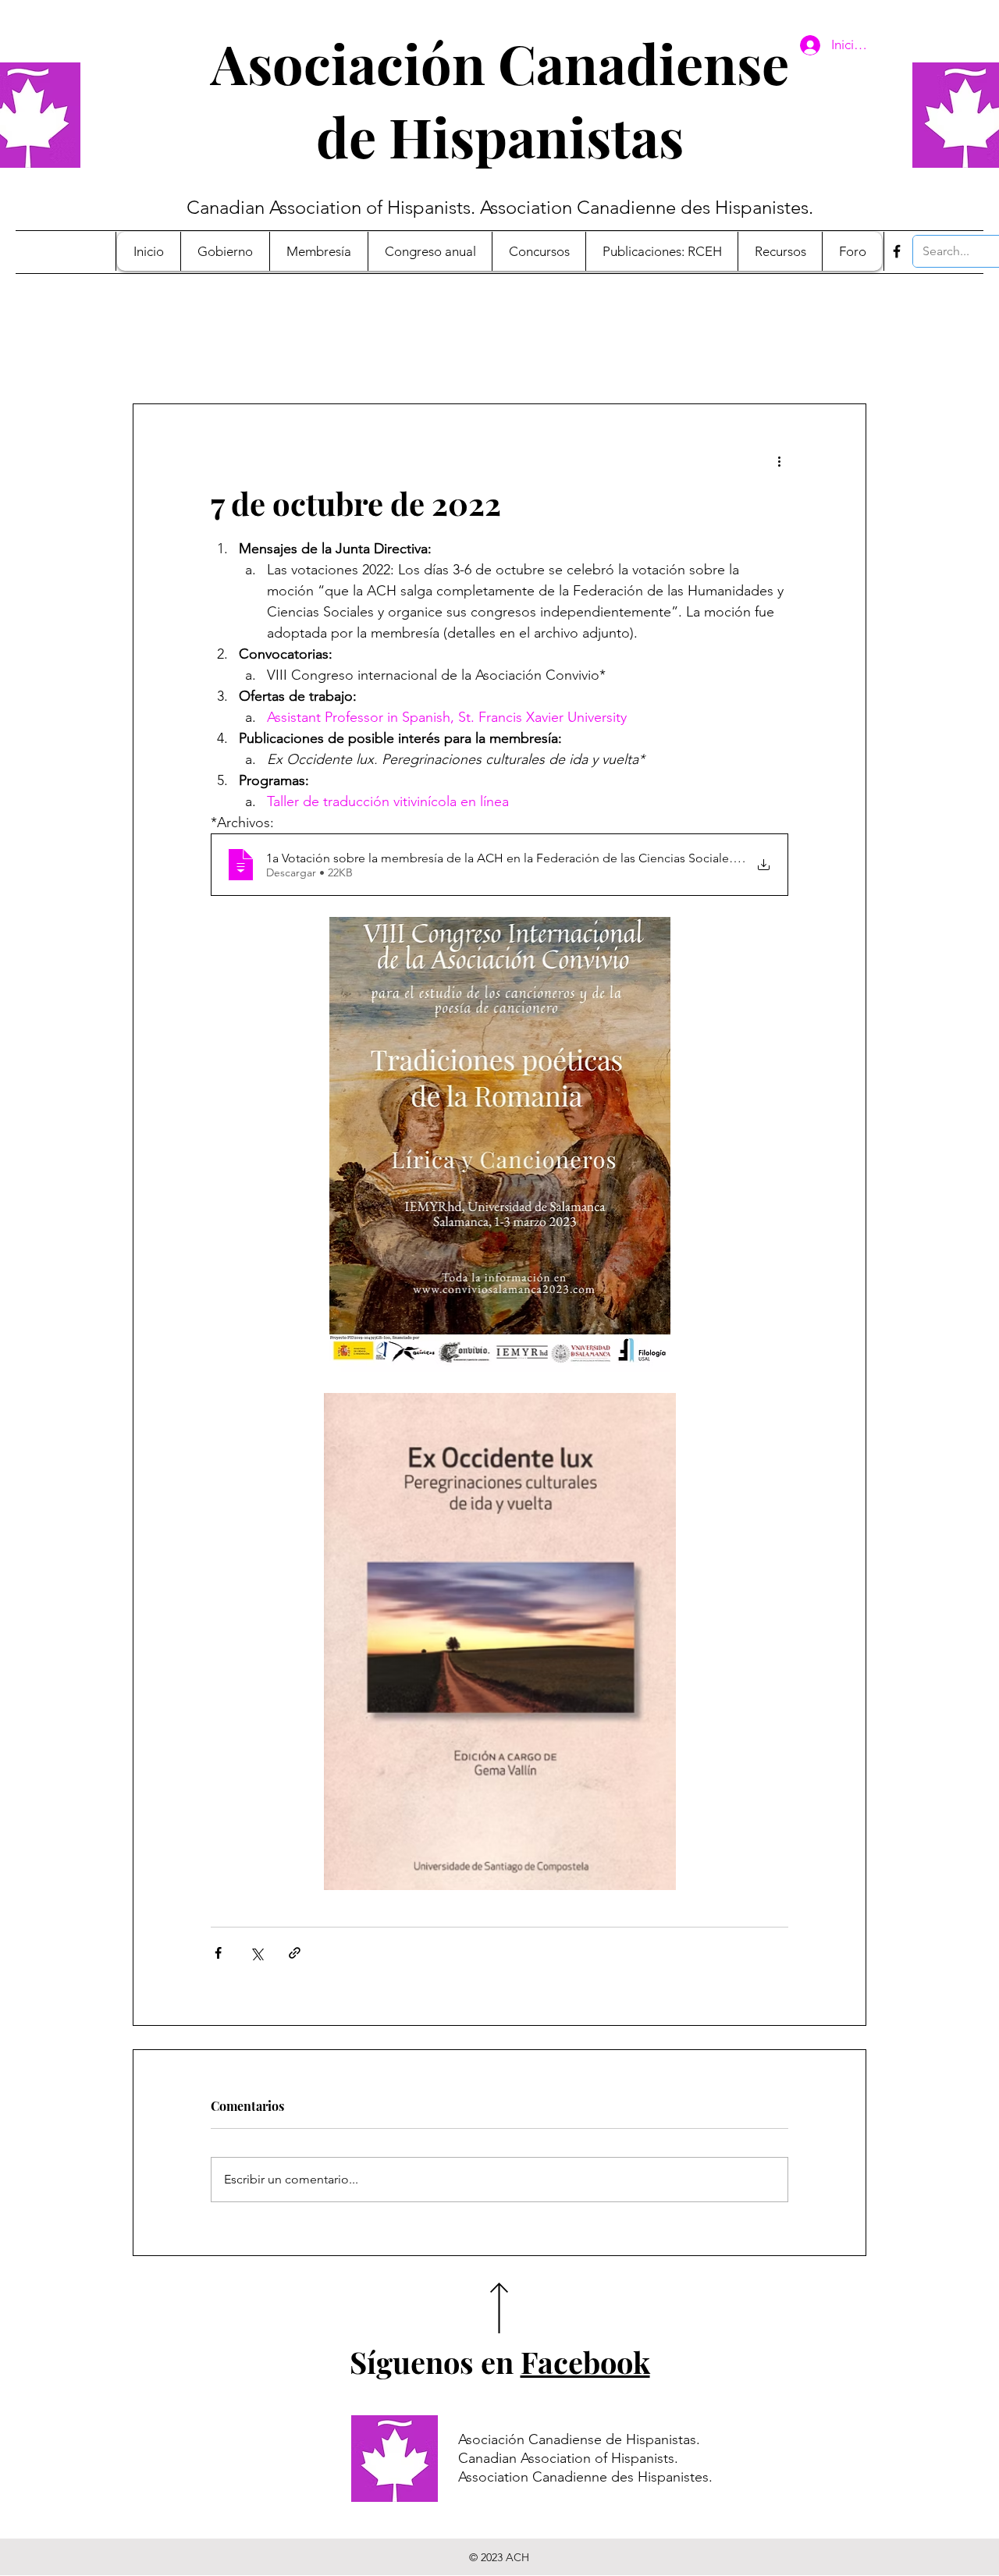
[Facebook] (897, 251)
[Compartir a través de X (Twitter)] (256, 1953)
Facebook (585, 2362)
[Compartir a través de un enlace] (295, 1953)
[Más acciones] (779, 460)
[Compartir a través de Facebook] (218, 1953)
